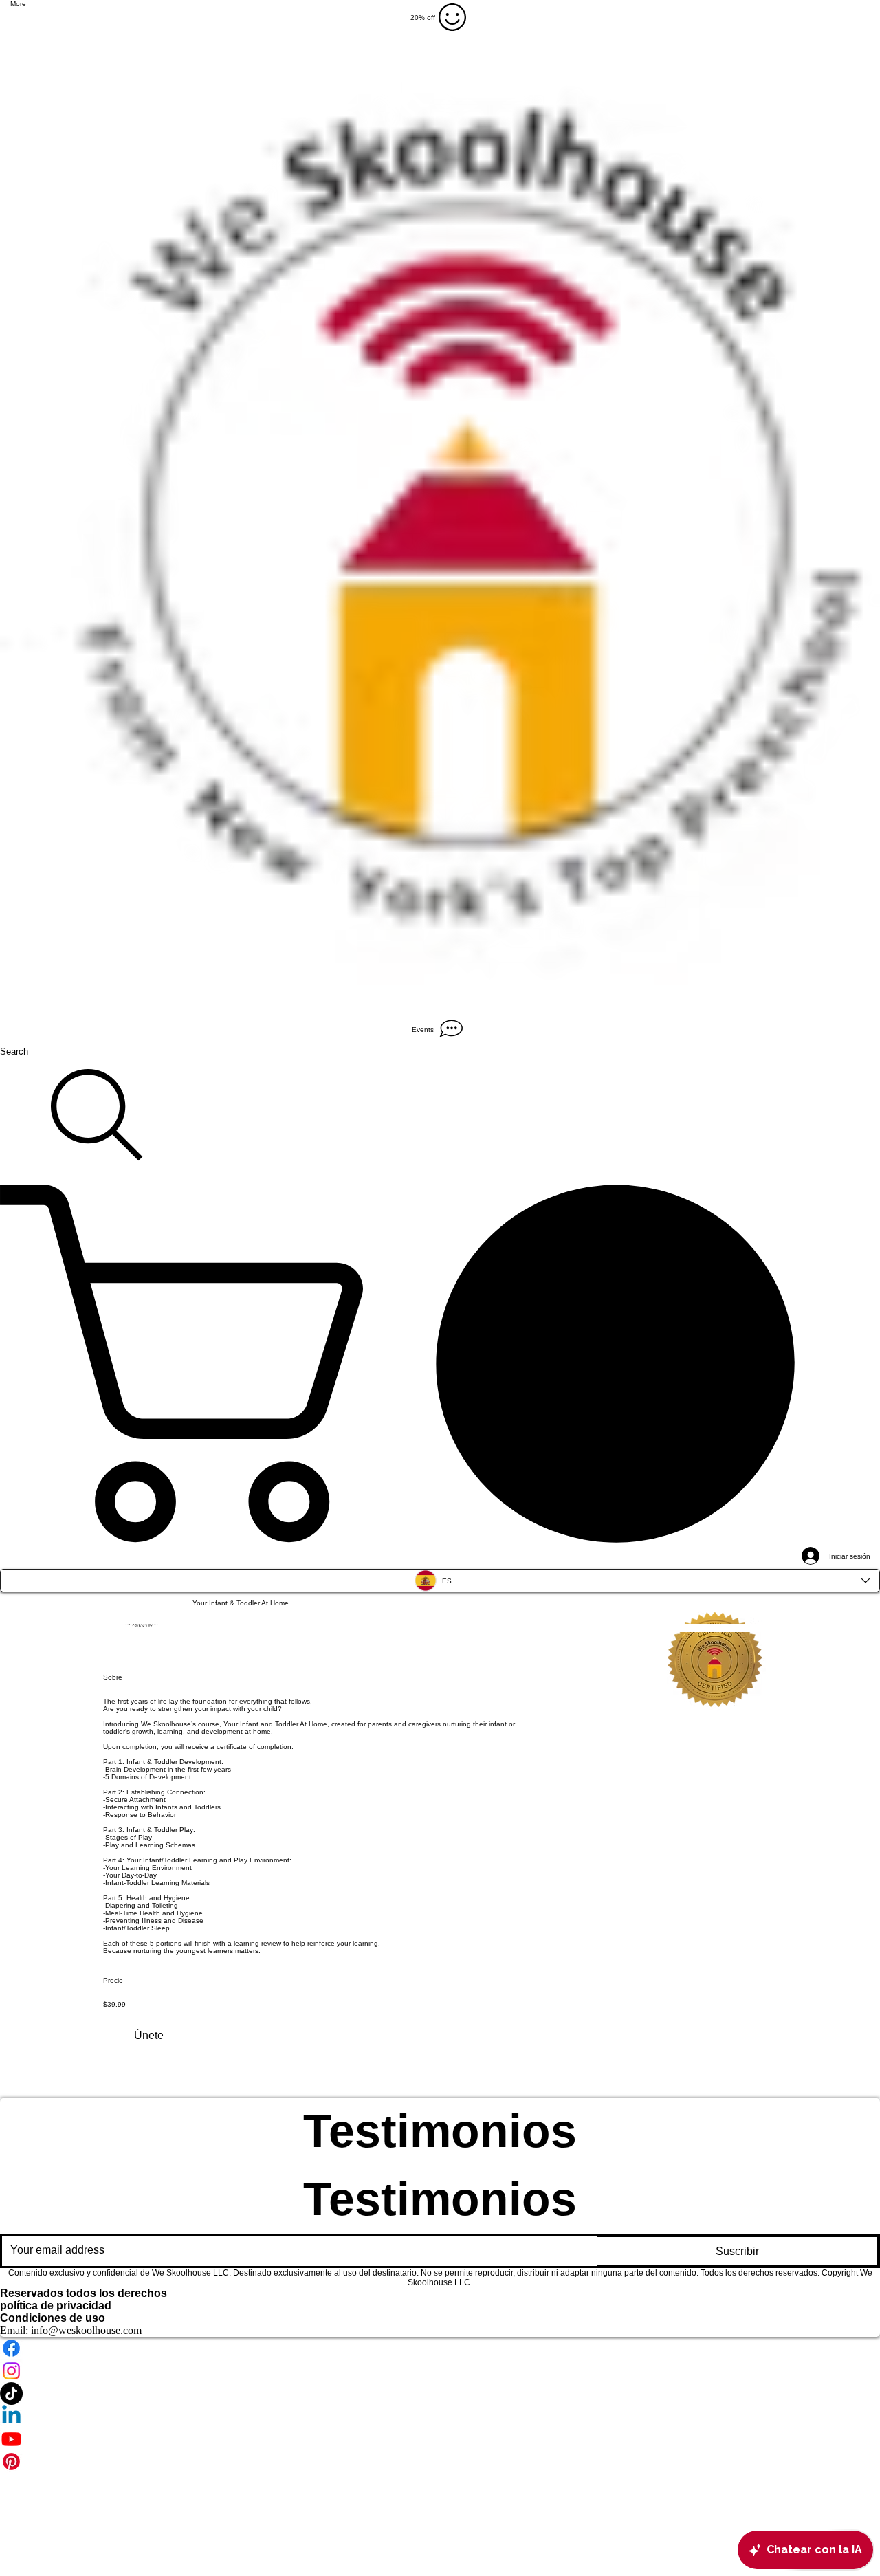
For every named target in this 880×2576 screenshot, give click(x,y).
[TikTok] (440, 2393)
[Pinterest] (440, 2462)
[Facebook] (440, 2348)
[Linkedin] (440, 2416)
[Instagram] (440, 2371)
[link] (440, 1363)
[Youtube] (440, 2439)
